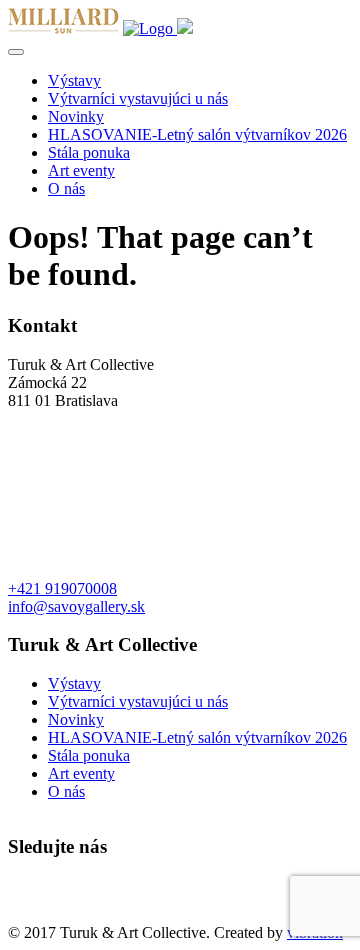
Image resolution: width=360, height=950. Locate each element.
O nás (66, 188)
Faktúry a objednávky (77, 914)
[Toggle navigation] (16, 52)
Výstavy (74, 80)
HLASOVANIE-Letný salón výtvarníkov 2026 (197, 134)
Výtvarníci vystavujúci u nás (138, 98)
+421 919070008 (62, 588)
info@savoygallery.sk (76, 606)
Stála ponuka (89, 152)
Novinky (76, 116)
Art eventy (81, 170)
